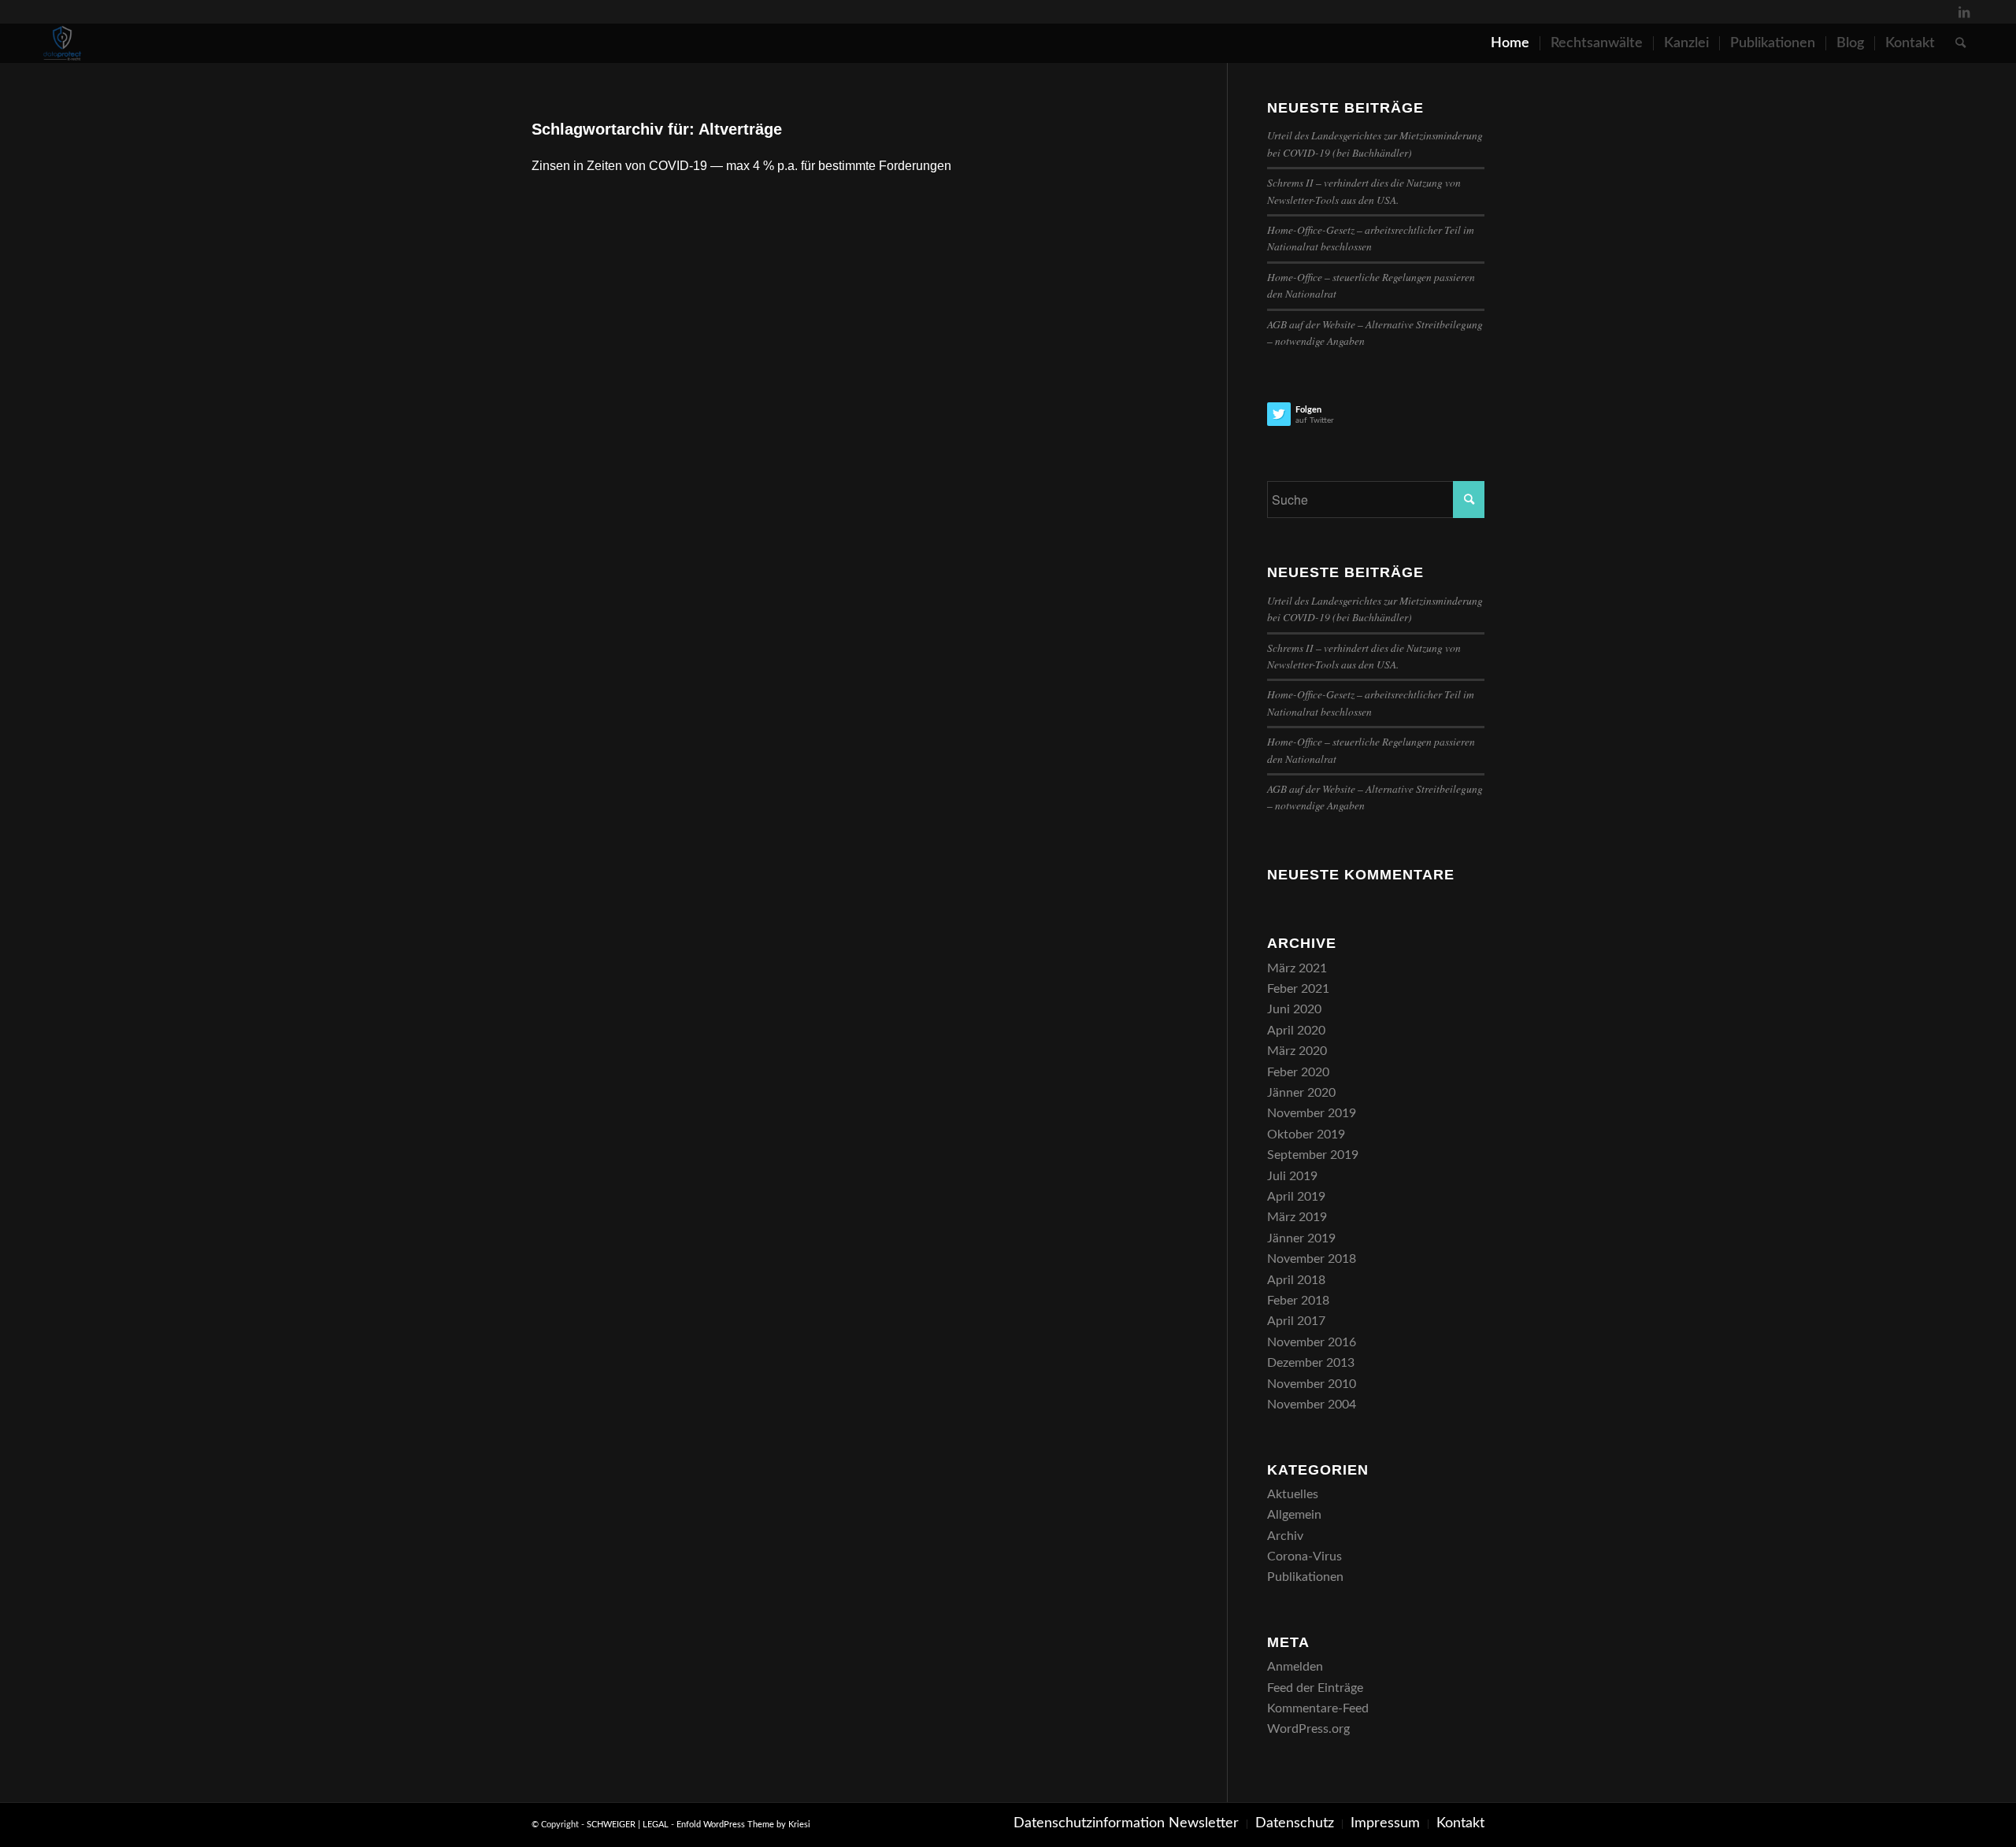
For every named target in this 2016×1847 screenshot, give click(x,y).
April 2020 (1296, 1031)
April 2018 (1296, 1280)
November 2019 (1312, 1113)
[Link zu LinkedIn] (1964, 12)
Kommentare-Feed (1318, 1708)
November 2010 (1312, 1384)
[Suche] (1960, 43)
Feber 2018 (1298, 1301)
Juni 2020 (1294, 1009)
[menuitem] (1510, 43)
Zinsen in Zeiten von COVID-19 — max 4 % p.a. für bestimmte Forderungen (741, 166)
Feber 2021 (1298, 989)
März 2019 (1297, 1217)
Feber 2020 (1298, 1072)
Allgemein (1294, 1515)
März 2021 (1297, 968)
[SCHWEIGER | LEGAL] (62, 43)
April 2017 (1296, 1321)
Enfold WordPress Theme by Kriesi (743, 1825)
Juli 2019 (1292, 1176)
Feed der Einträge (1315, 1688)
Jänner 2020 (1301, 1093)
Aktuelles (1293, 1494)
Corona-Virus (1304, 1556)
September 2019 (1313, 1155)
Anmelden (1295, 1667)
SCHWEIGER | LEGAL (628, 1825)
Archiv (1285, 1536)
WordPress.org (1308, 1729)
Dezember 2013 (1311, 1363)
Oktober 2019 (1306, 1134)
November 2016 (1312, 1342)
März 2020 (1297, 1051)
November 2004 (1312, 1405)
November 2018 (1312, 1259)
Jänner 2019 (1301, 1238)
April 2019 (1296, 1197)
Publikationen (1305, 1577)
